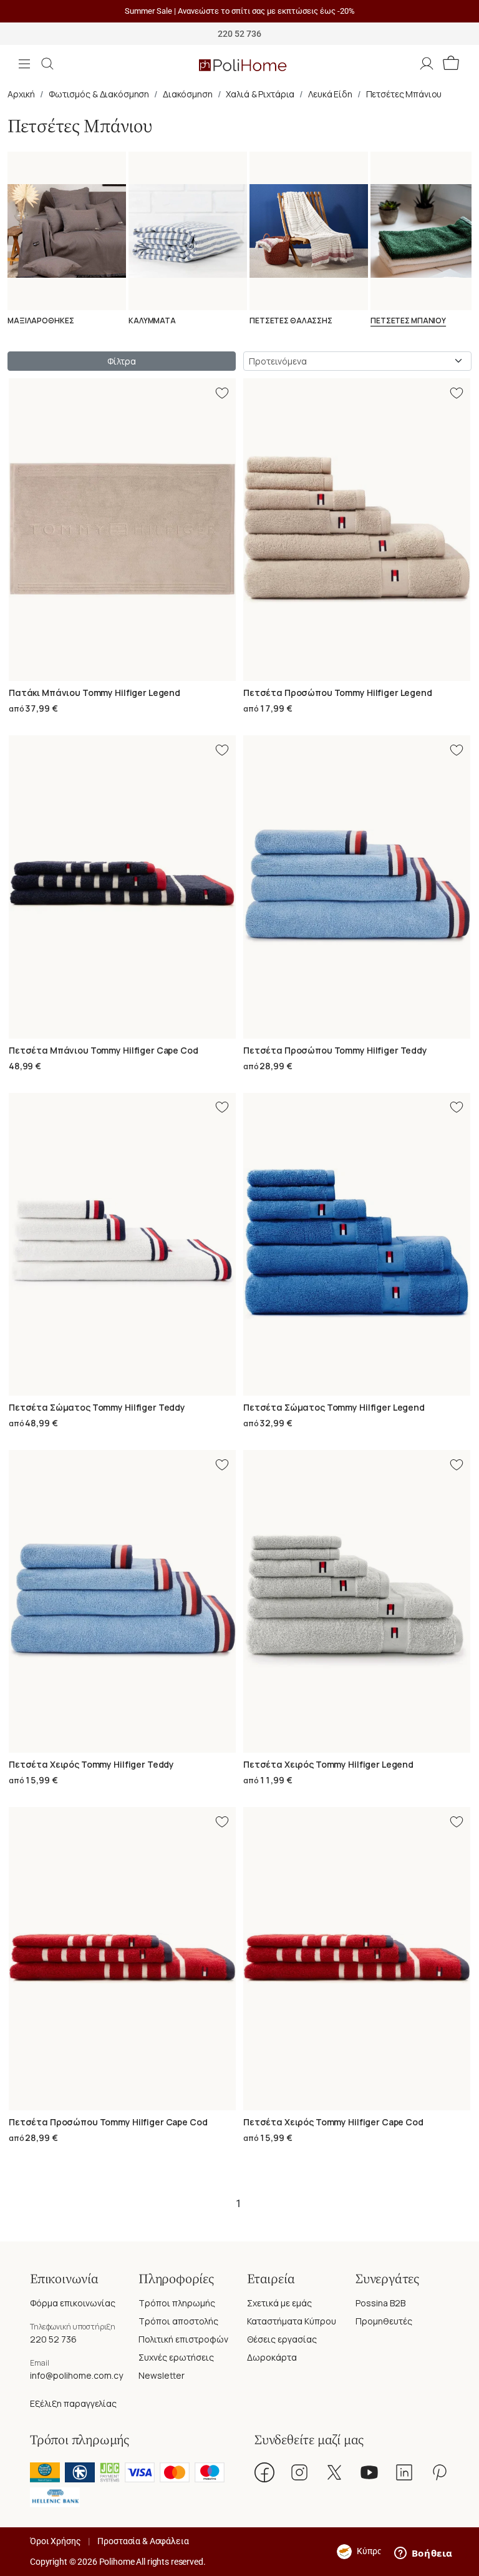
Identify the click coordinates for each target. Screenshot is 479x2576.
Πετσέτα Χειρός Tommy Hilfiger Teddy (91, 1764)
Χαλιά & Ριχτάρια (260, 94)
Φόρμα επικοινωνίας (73, 2303)
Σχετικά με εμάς (279, 2303)
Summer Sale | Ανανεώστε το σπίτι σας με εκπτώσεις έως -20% (240, 11)
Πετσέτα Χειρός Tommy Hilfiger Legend (328, 1764)
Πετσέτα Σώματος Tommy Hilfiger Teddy (97, 1407)
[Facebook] (264, 2472)
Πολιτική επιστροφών (183, 2339)
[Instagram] (299, 2472)
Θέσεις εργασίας (282, 2339)
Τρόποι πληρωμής (177, 2303)
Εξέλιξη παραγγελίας (73, 2403)
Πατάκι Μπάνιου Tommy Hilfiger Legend (94, 693)
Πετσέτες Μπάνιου (404, 94)
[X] (334, 2472)
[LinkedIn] (404, 2472)
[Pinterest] (439, 2472)
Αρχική (21, 94)
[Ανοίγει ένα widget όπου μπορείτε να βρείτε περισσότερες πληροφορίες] (423, 2554)
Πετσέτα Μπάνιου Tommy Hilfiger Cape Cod (104, 1050)
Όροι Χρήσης (55, 2541)
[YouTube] (369, 2472)
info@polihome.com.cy (76, 2375)
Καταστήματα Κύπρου (292, 2321)
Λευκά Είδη (330, 94)
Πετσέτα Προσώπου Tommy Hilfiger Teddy (335, 1050)
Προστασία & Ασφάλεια (143, 2541)
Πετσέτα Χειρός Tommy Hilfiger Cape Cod (333, 2122)
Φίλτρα (121, 361)
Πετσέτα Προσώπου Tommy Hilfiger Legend (338, 693)
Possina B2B (380, 2303)
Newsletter (162, 2375)
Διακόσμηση (188, 94)
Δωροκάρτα (272, 2357)
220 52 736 (53, 2339)
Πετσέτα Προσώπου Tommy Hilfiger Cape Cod (108, 2122)
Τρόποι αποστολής (178, 2321)
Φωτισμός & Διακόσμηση (99, 94)
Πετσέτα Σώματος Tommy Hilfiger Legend (334, 1407)
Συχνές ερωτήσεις (176, 2357)
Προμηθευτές (384, 2321)
